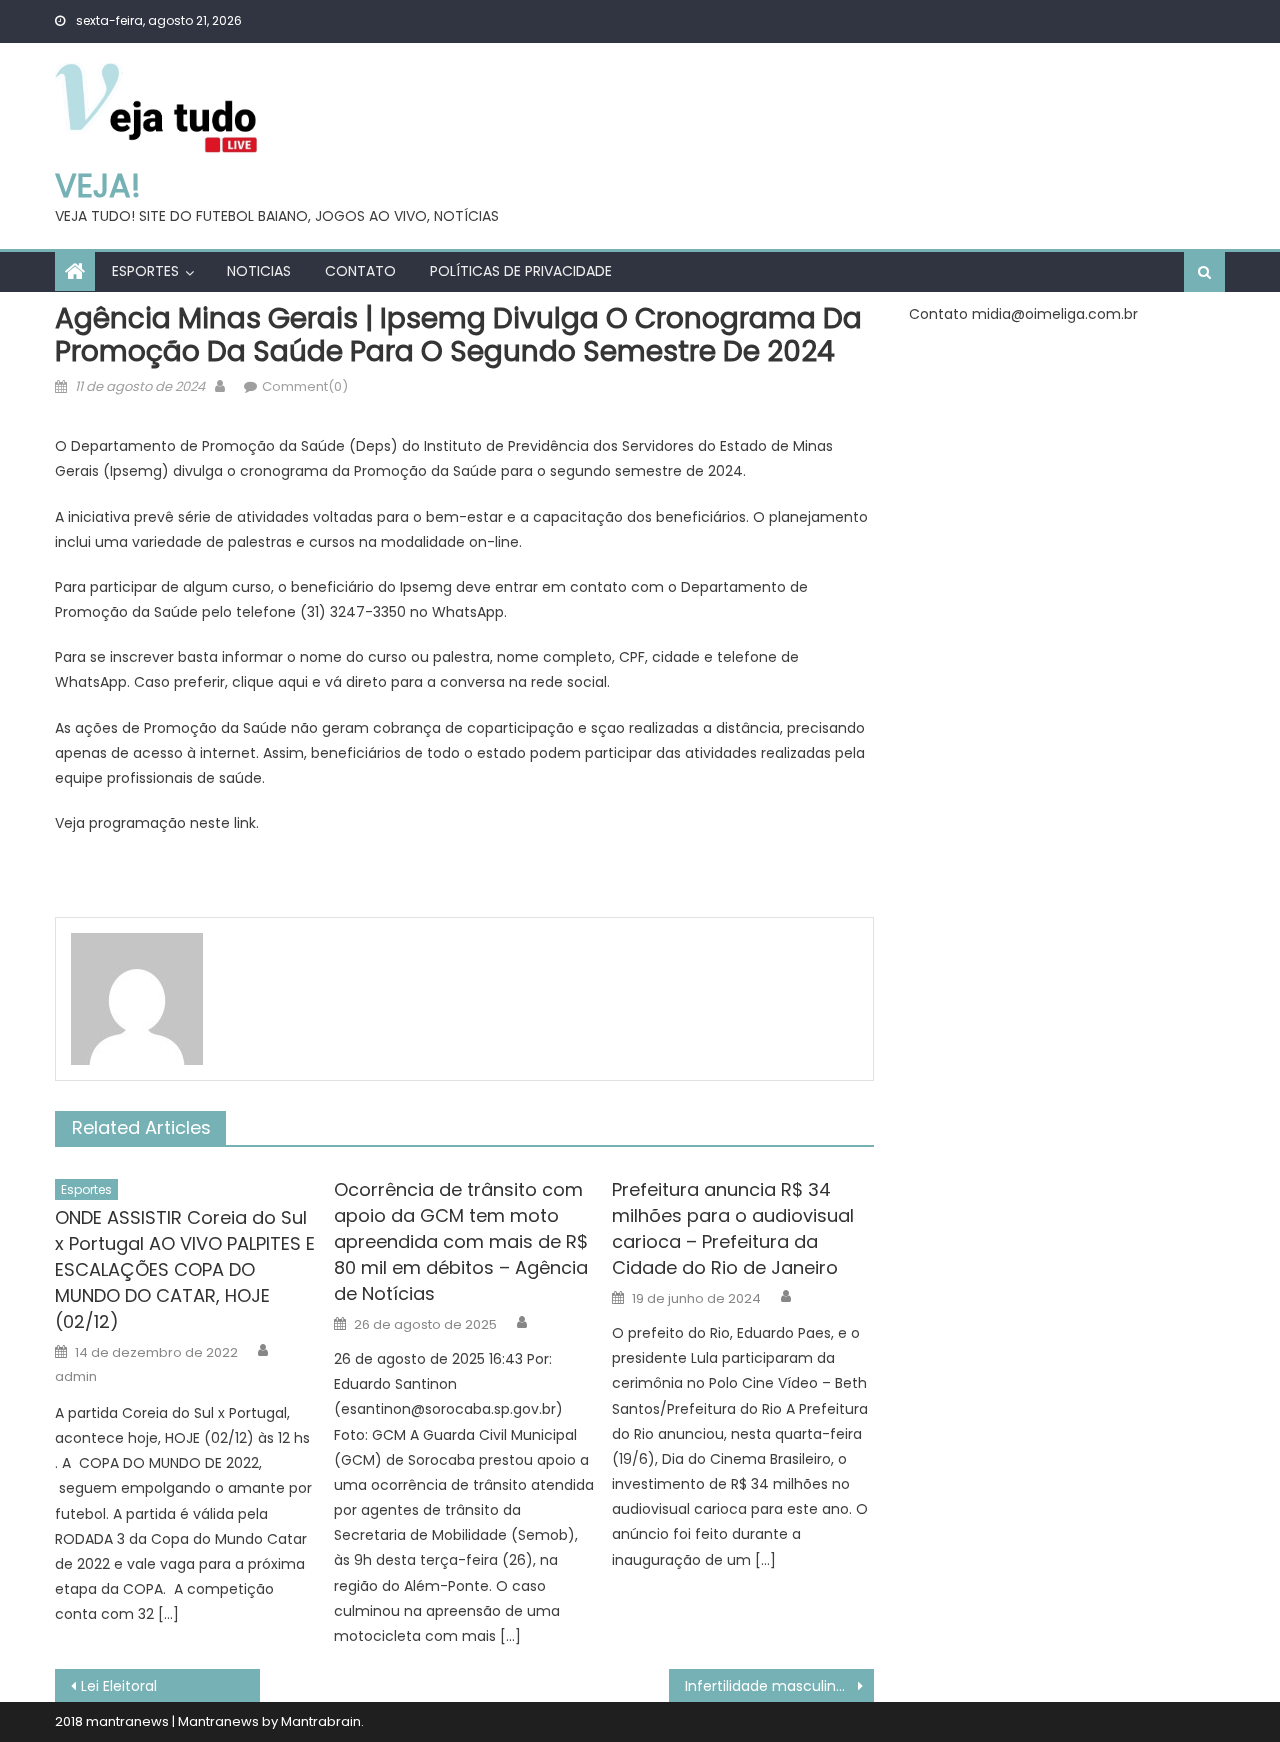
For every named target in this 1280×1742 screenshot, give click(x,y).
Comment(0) (305, 386)
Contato (360, 271)
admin (76, 1377)
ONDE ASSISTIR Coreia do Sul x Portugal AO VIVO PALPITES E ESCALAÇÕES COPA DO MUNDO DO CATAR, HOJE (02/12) (185, 1269)
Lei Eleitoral (119, 1686)
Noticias (259, 271)
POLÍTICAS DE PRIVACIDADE (521, 271)
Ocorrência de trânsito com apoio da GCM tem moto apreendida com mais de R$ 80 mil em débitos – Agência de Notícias (461, 1241)
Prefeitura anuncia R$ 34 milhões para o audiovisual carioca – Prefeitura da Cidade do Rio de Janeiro (733, 1228)
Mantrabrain (321, 1721)
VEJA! (98, 185)
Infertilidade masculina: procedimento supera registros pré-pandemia (779, 1686)
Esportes (145, 271)
